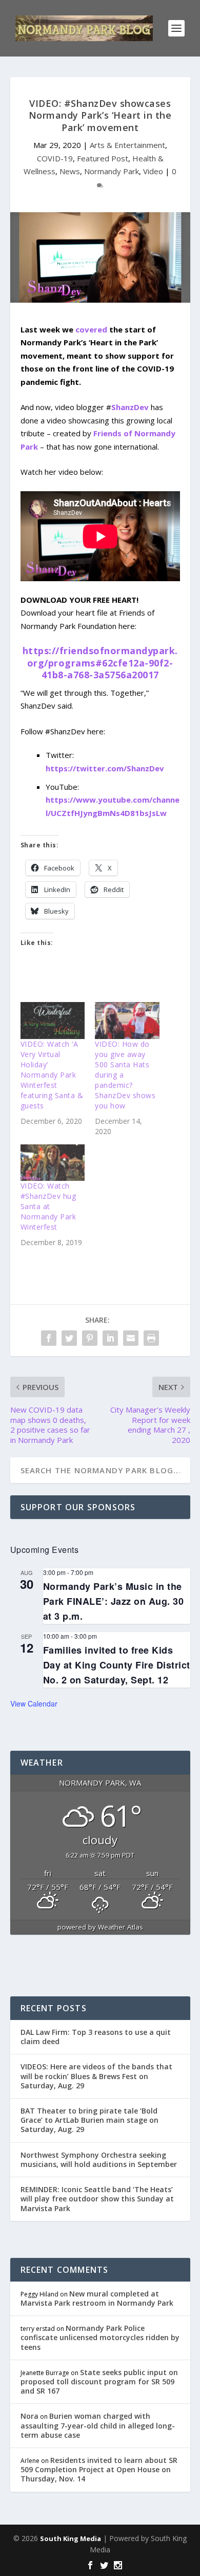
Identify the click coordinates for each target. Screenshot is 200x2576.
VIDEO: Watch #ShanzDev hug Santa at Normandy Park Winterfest (48, 1206)
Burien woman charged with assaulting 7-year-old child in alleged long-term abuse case (98, 2425)
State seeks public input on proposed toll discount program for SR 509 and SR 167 (99, 2382)
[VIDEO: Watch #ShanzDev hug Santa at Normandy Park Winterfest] (53, 1163)
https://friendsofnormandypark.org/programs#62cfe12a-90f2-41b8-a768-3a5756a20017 (100, 663)
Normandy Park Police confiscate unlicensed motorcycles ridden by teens (100, 2337)
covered (91, 329)
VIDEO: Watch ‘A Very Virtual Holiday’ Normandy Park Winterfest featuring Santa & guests (52, 1075)
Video (153, 171)
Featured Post (103, 158)
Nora (29, 2416)
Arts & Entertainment (127, 145)
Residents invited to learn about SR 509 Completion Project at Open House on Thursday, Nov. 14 (99, 2469)
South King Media (71, 2538)
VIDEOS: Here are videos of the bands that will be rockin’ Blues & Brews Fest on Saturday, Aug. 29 (96, 2076)
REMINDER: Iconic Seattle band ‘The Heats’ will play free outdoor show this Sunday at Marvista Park (97, 2199)
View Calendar (34, 1703)
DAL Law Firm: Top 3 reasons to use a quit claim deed (96, 2037)
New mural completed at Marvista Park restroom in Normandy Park (97, 2298)
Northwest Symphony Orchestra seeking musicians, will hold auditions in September (99, 2160)
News (70, 171)
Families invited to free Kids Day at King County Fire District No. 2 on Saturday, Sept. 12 (117, 1665)
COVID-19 (55, 158)
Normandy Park (112, 171)
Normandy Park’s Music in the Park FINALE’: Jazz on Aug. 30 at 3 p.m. (114, 1601)
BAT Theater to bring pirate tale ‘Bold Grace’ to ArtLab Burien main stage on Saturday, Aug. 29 (89, 2120)
